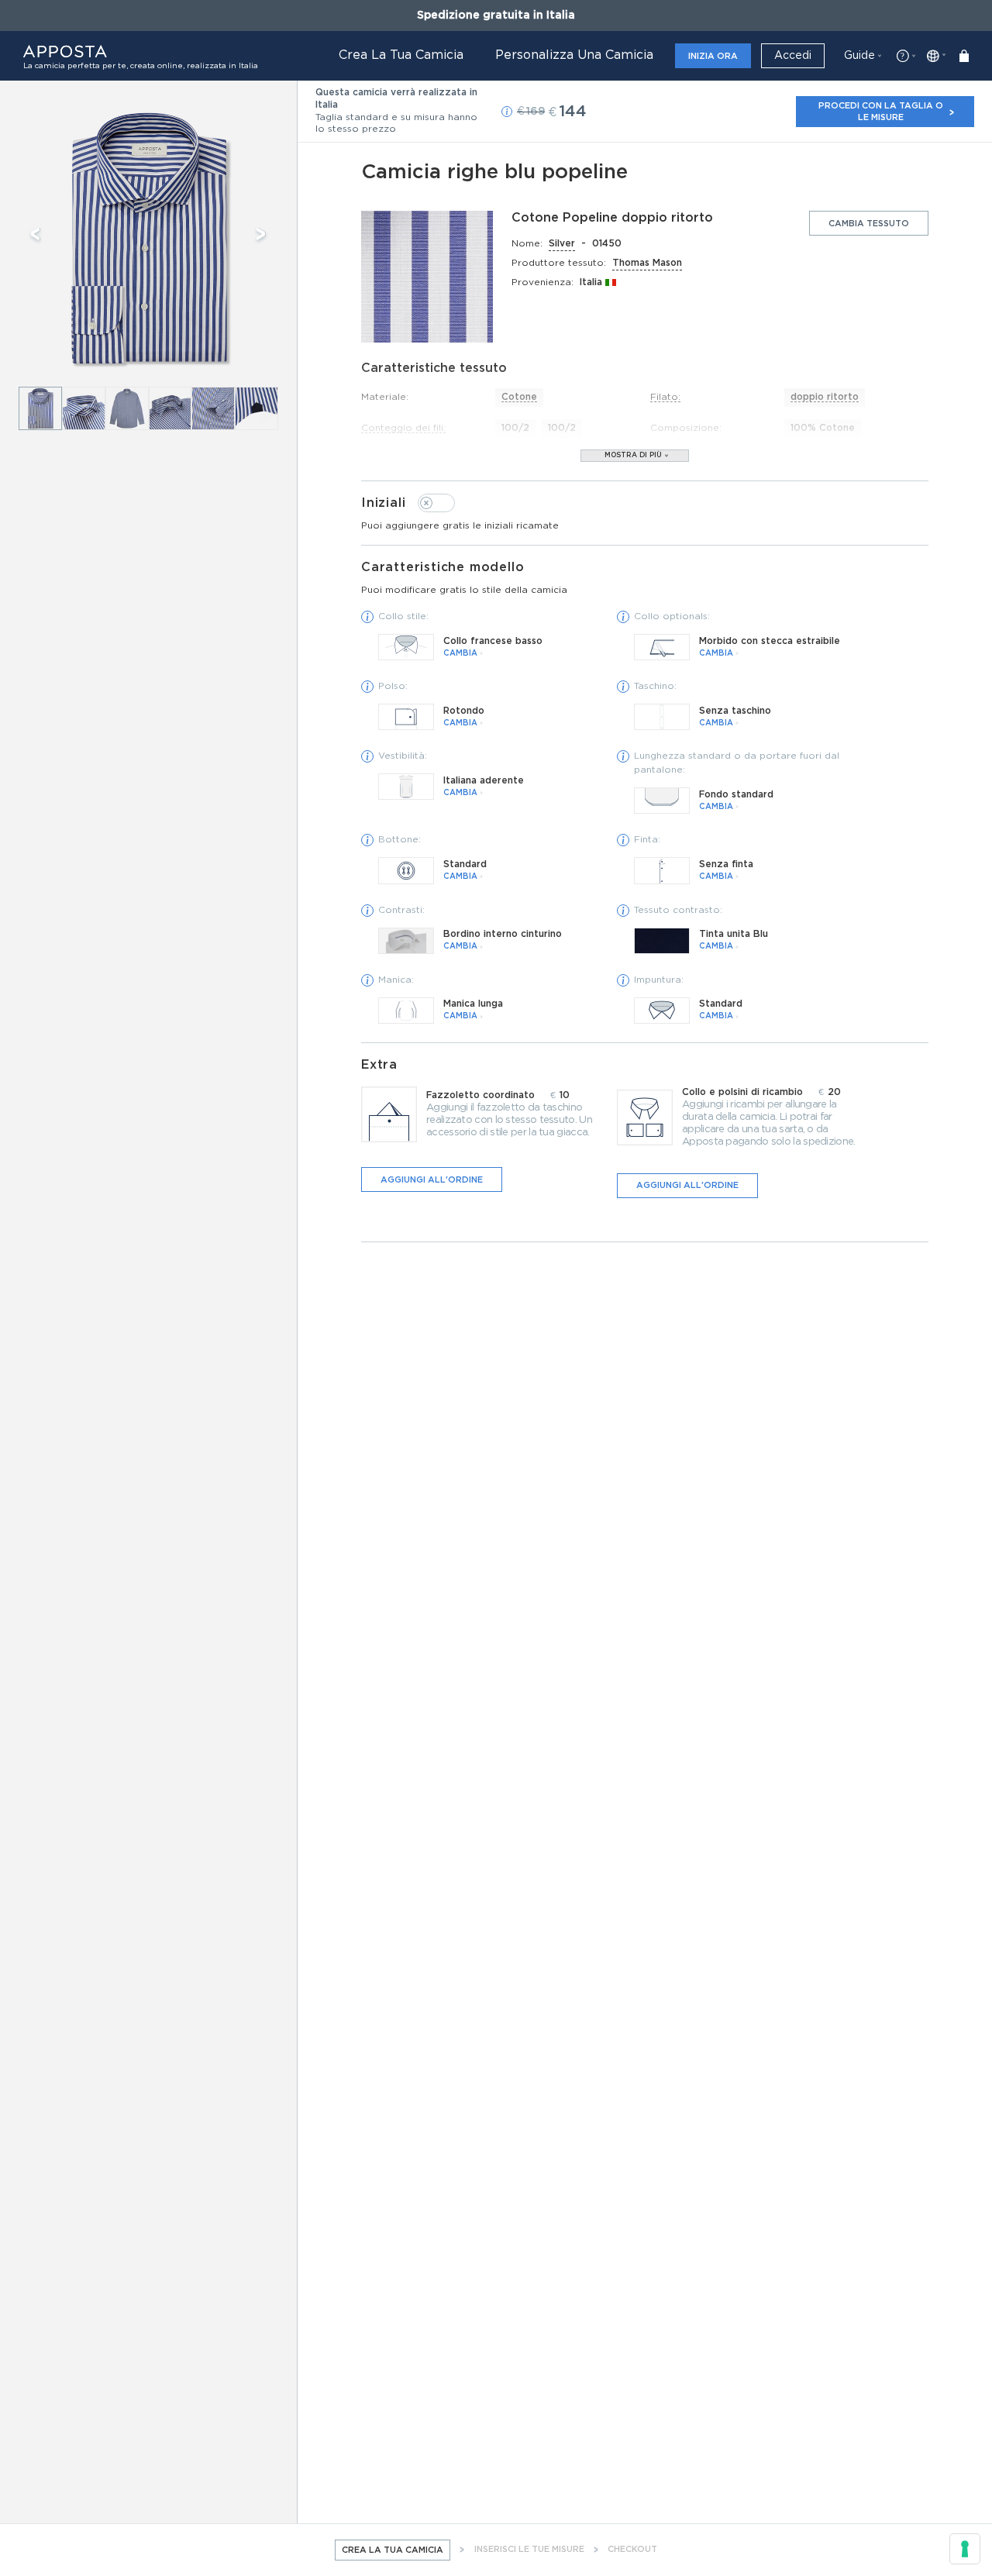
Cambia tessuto (869, 224)
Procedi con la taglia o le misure (881, 111)
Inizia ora (713, 56)
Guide (859, 56)
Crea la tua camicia (401, 55)
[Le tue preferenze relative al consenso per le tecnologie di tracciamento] (965, 2549)
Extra (379, 1065)
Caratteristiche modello (464, 578)
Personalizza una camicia (574, 55)
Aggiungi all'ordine (432, 1180)
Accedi (793, 56)
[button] (507, 112)
